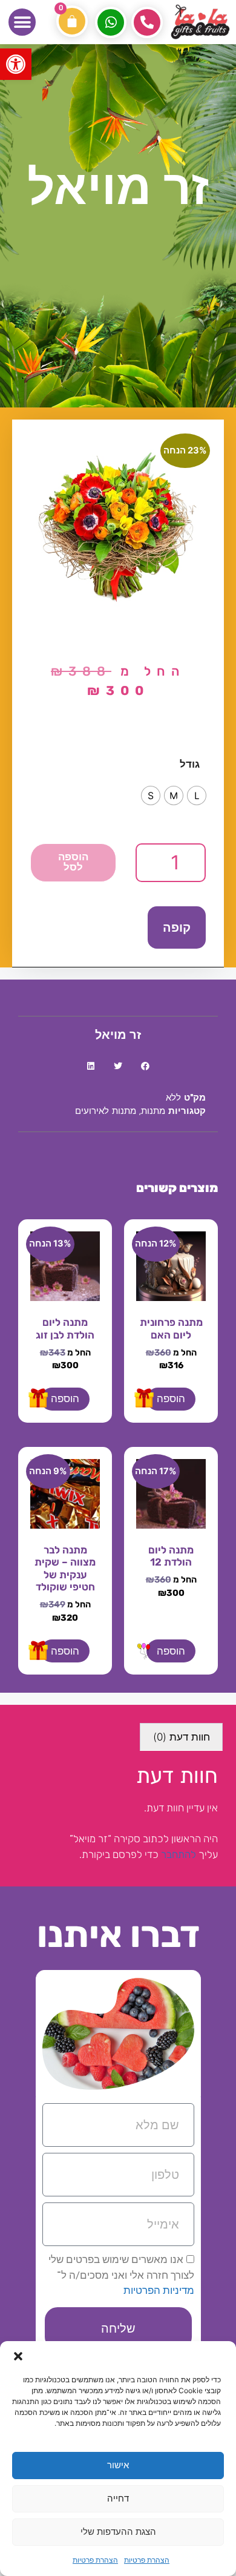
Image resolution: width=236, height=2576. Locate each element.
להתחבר (179, 1854)
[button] (16, 64)
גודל (190, 764)
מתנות (153, 1112)
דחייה (118, 2498)
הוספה (171, 1398)
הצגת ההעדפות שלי (118, 2532)
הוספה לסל (73, 863)
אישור (118, 2465)
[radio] (197, 796)
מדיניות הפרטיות (159, 2290)
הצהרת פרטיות (147, 2560)
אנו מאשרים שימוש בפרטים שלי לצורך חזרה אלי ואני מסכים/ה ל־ (121, 2275)
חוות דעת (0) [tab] (182, 1737)
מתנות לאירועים (106, 1112)
